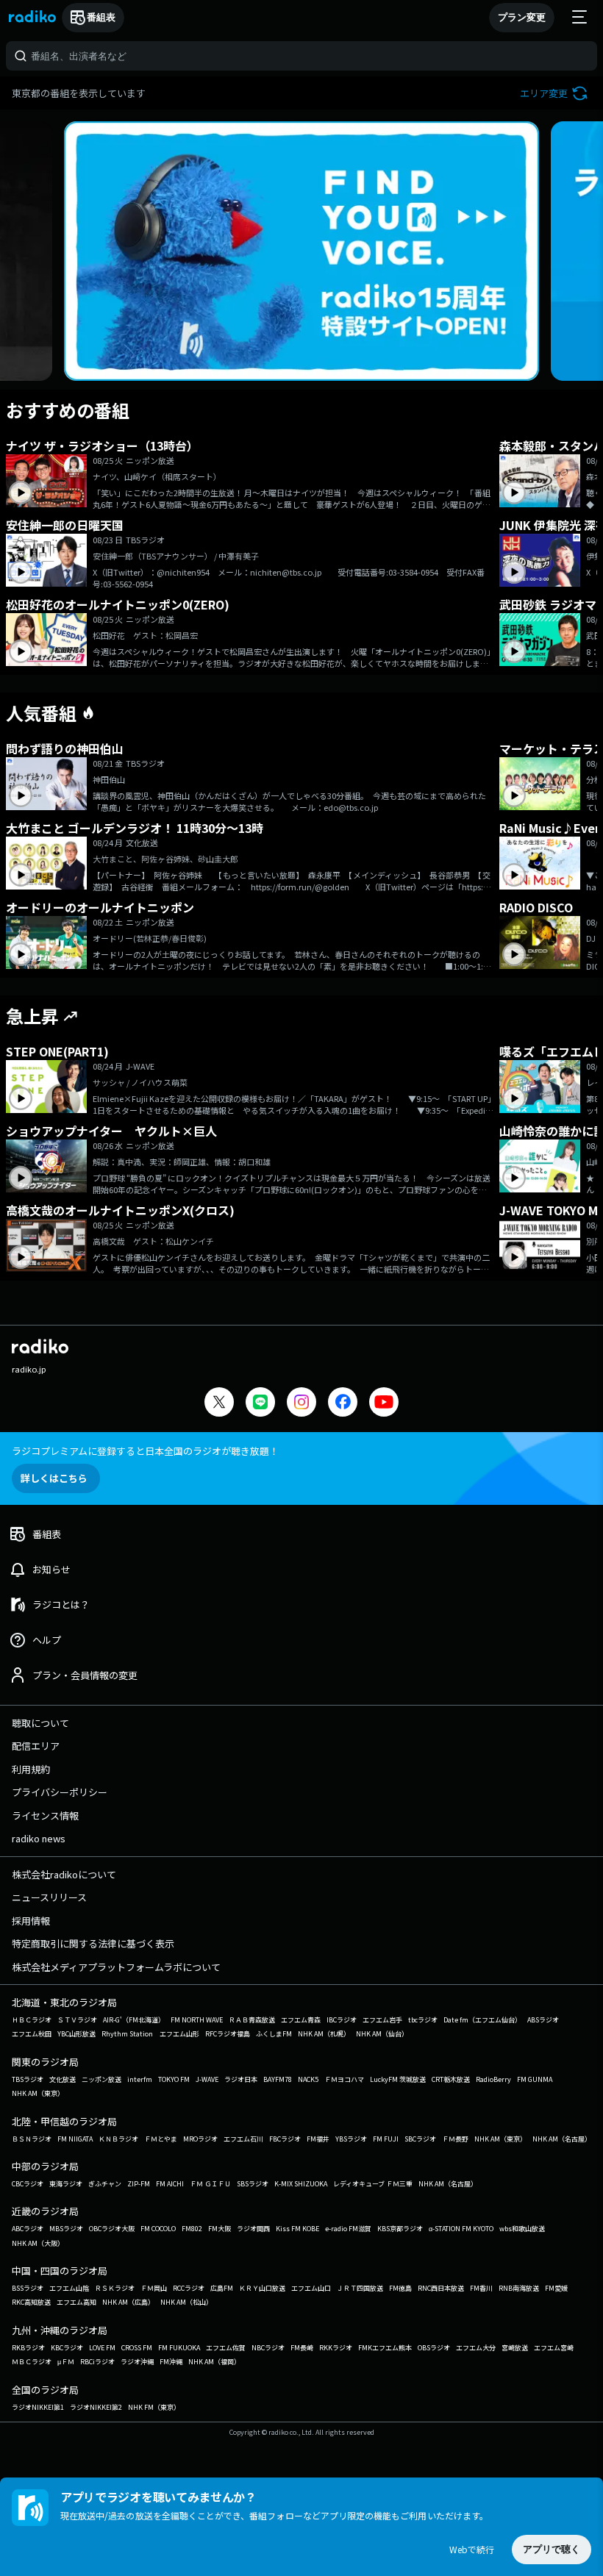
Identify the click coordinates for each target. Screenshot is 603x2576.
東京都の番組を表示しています (79, 93)
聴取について (40, 1723)
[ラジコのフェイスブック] (343, 1404)
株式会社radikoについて (64, 1874)
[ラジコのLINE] (260, 1404)
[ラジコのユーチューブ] (384, 1404)
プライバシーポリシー (60, 1792)
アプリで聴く (552, 2549)
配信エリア (36, 1746)
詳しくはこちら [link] (54, 1478)
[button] (556, 93)
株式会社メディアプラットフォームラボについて (116, 1967)
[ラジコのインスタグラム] (301, 1402)
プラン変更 (522, 17)
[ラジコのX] (219, 1404)
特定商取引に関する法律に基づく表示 (93, 1943)
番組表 (101, 17)
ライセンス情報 (45, 1815)
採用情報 (31, 1921)
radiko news (39, 1838)
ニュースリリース (49, 1897)
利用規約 (31, 1769)
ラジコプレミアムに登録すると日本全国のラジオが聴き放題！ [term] (145, 1451)
